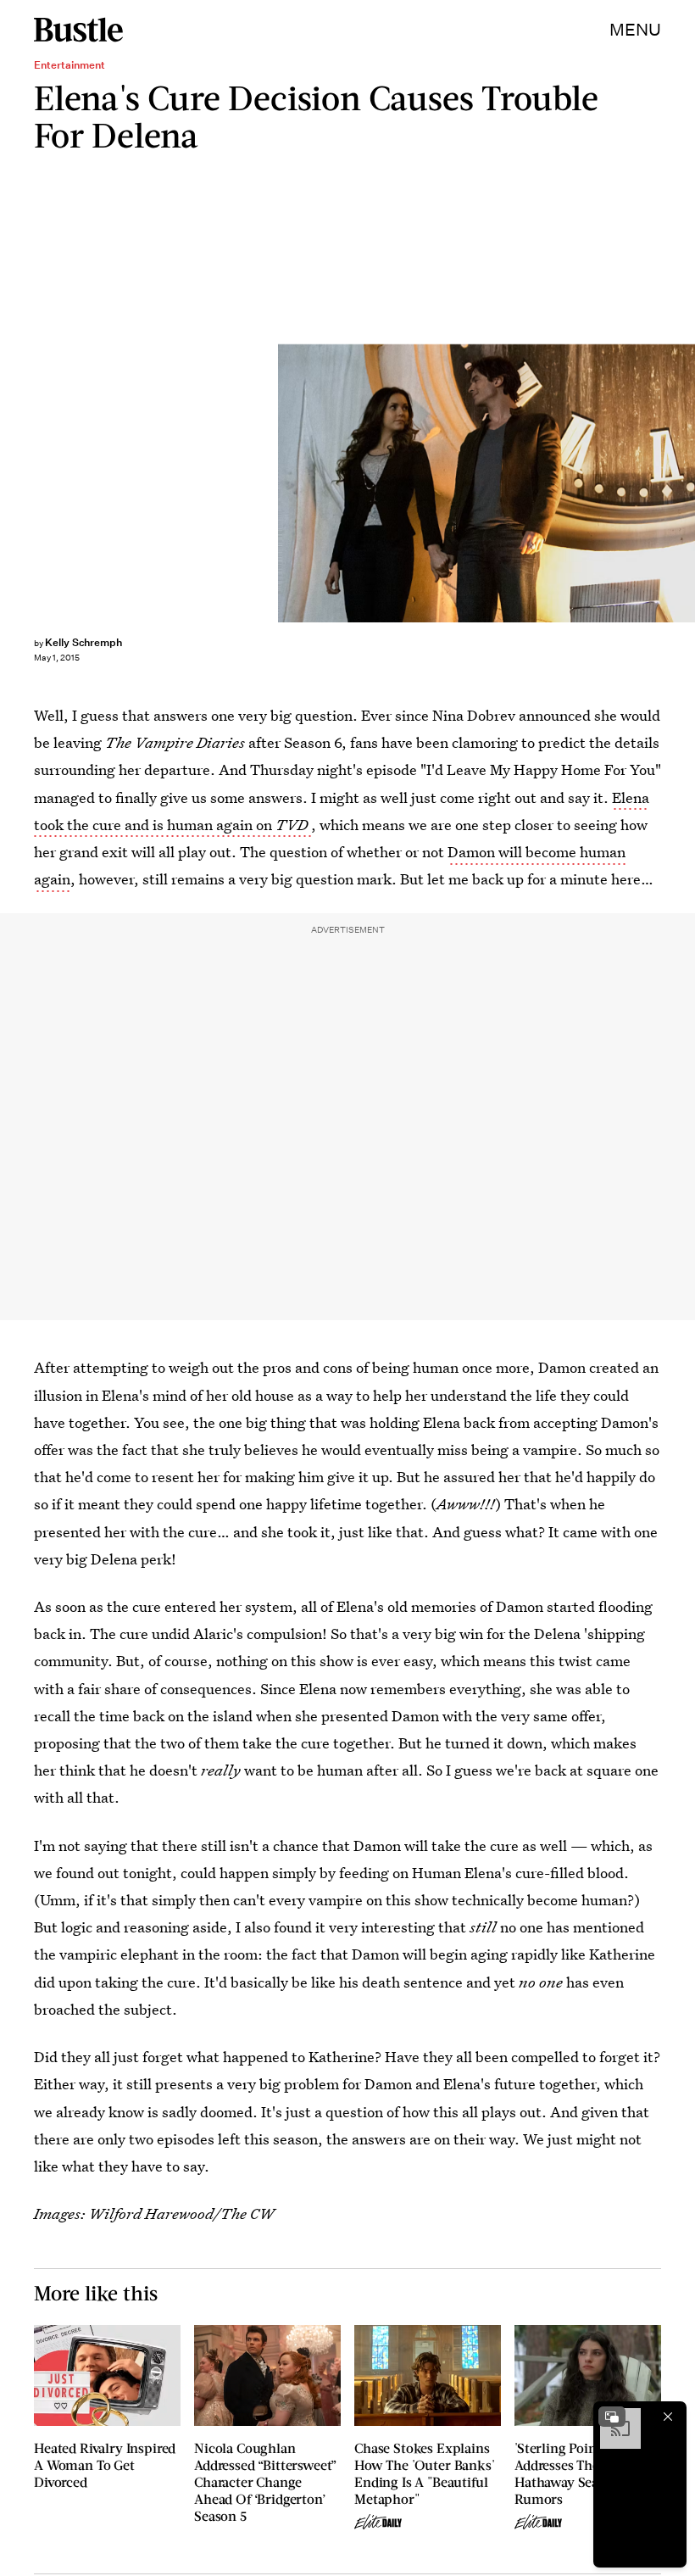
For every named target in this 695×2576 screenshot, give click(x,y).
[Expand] (612, 2417)
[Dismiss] (668, 2417)
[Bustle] (78, 30)
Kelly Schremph (83, 642)
